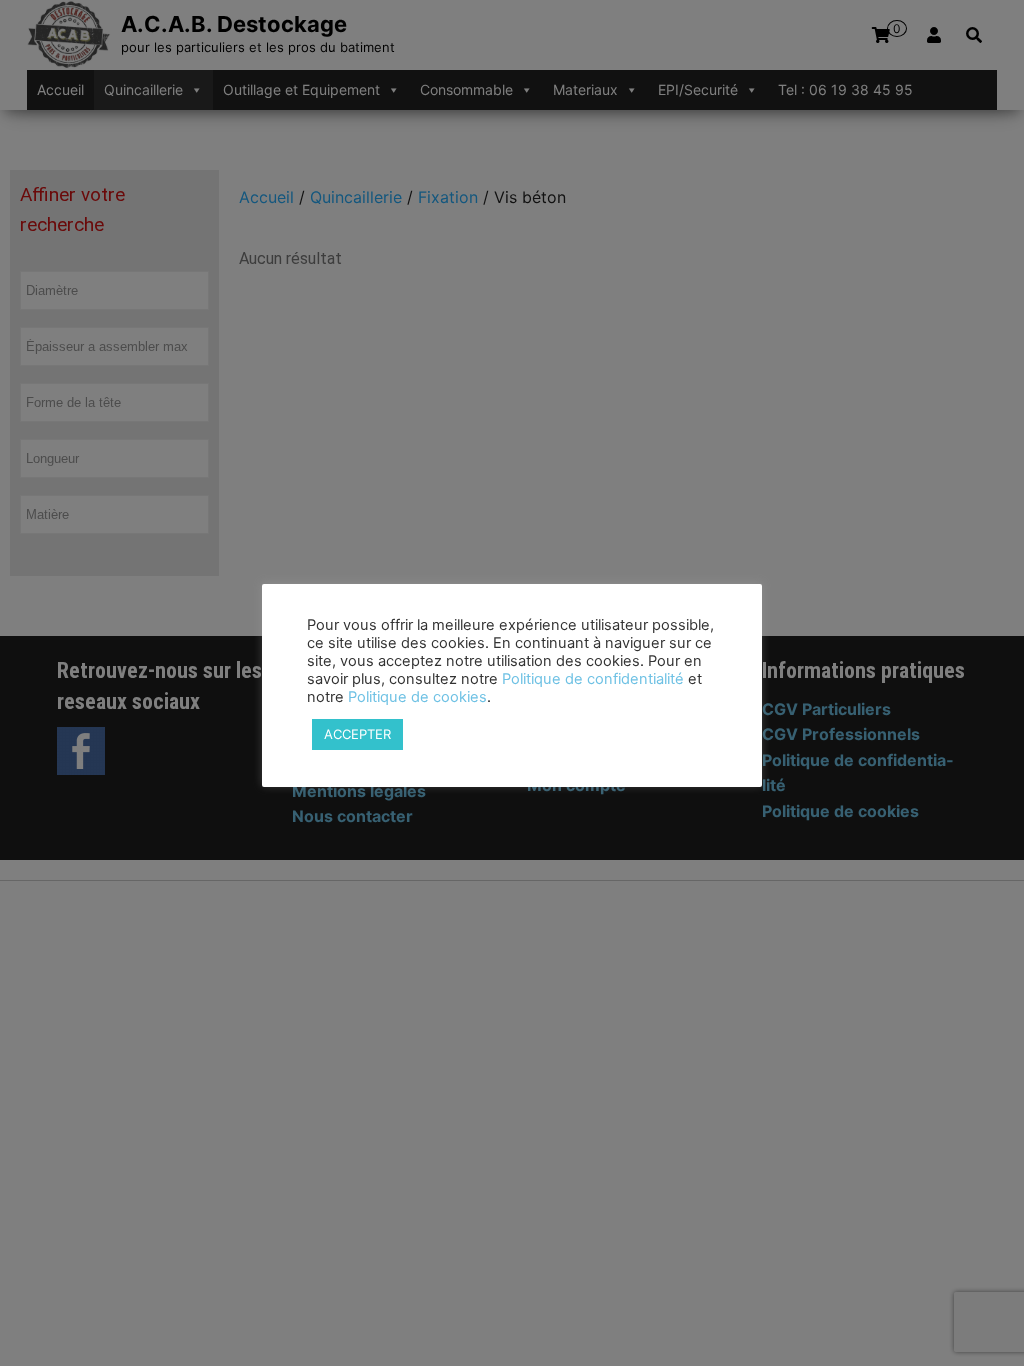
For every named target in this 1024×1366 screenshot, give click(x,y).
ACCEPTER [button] (357, 734)
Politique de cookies (417, 697)
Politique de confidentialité (593, 679)
